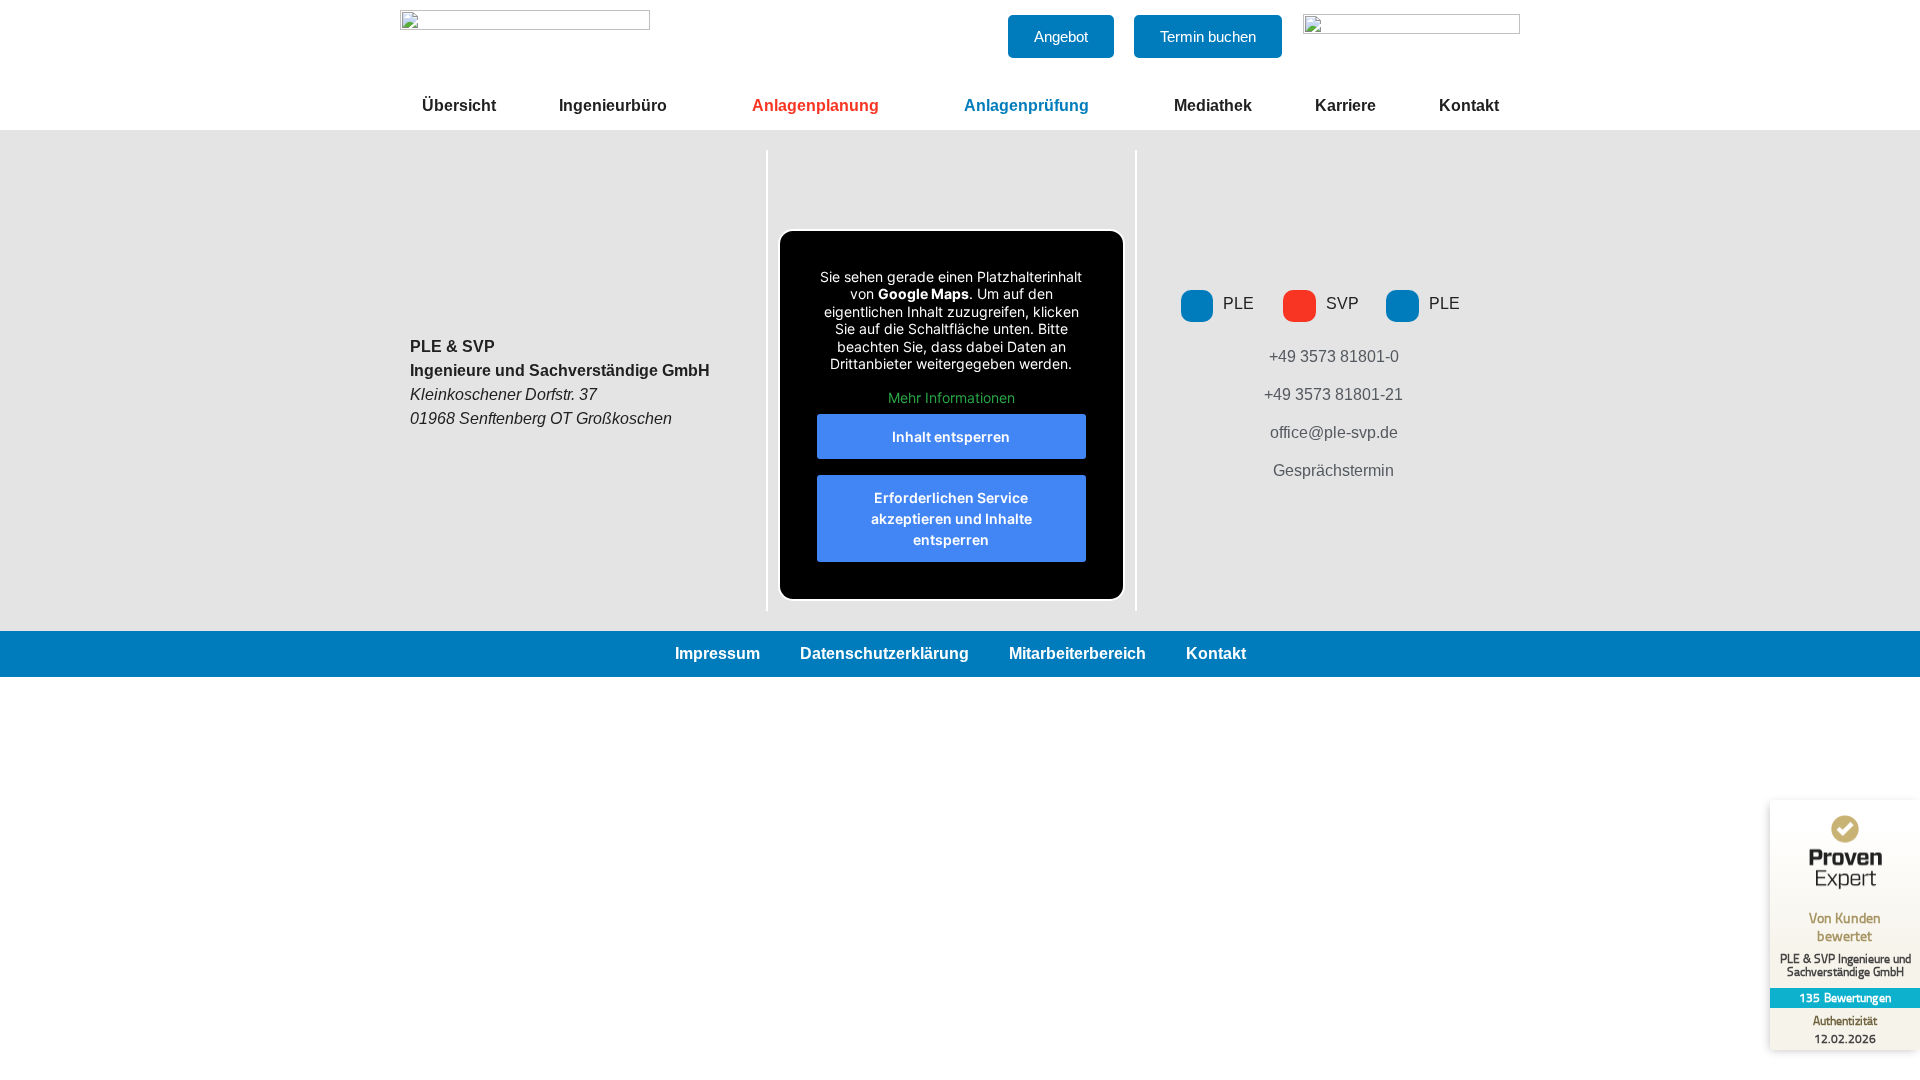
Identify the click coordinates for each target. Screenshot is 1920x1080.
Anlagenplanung (815, 105)
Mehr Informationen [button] (951, 397)
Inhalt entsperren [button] (951, 436)
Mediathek (1213, 105)
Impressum (717, 653)
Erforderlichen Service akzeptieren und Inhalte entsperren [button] (951, 518)
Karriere (1345, 105)
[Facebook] (1197, 306)
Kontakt (1469, 105)
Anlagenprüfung (1026, 105)
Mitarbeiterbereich (1077, 653)
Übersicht (459, 105)
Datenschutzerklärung (884, 653)
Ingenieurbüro (613, 105)
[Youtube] (1299, 306)
